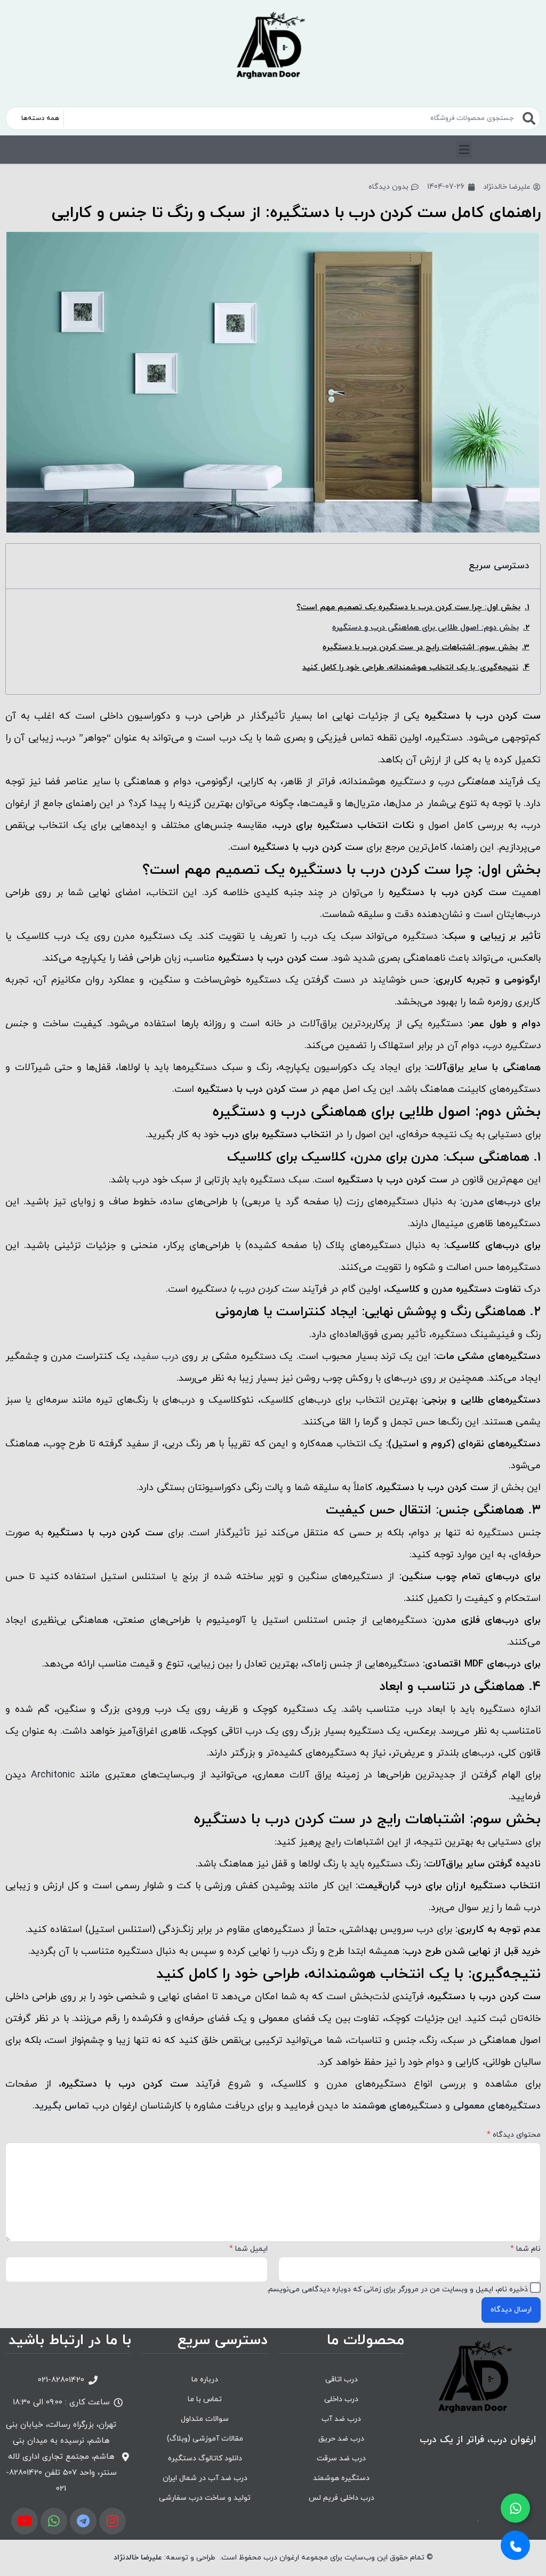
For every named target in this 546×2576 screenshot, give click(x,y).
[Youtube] (25, 2521)
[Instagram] (113, 2521)
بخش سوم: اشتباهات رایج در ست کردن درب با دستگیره (420, 647)
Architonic (53, 1775)
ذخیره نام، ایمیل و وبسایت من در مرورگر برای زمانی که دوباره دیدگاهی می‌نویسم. (397, 2289)
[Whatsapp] (54, 2521)
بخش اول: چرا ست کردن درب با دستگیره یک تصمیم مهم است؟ (408, 607)
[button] (464, 150)
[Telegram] (83, 2521)
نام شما (525, 2249)
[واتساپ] (515, 2508)
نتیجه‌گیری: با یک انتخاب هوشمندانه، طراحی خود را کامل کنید (410, 668)
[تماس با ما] (515, 2545)
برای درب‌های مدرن (501, 1202)
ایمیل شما (248, 2249)
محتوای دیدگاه (514, 2135)
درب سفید (157, 1357)
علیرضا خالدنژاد (138, 2558)
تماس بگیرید (62, 2106)
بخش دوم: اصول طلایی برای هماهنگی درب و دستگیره (425, 628)
